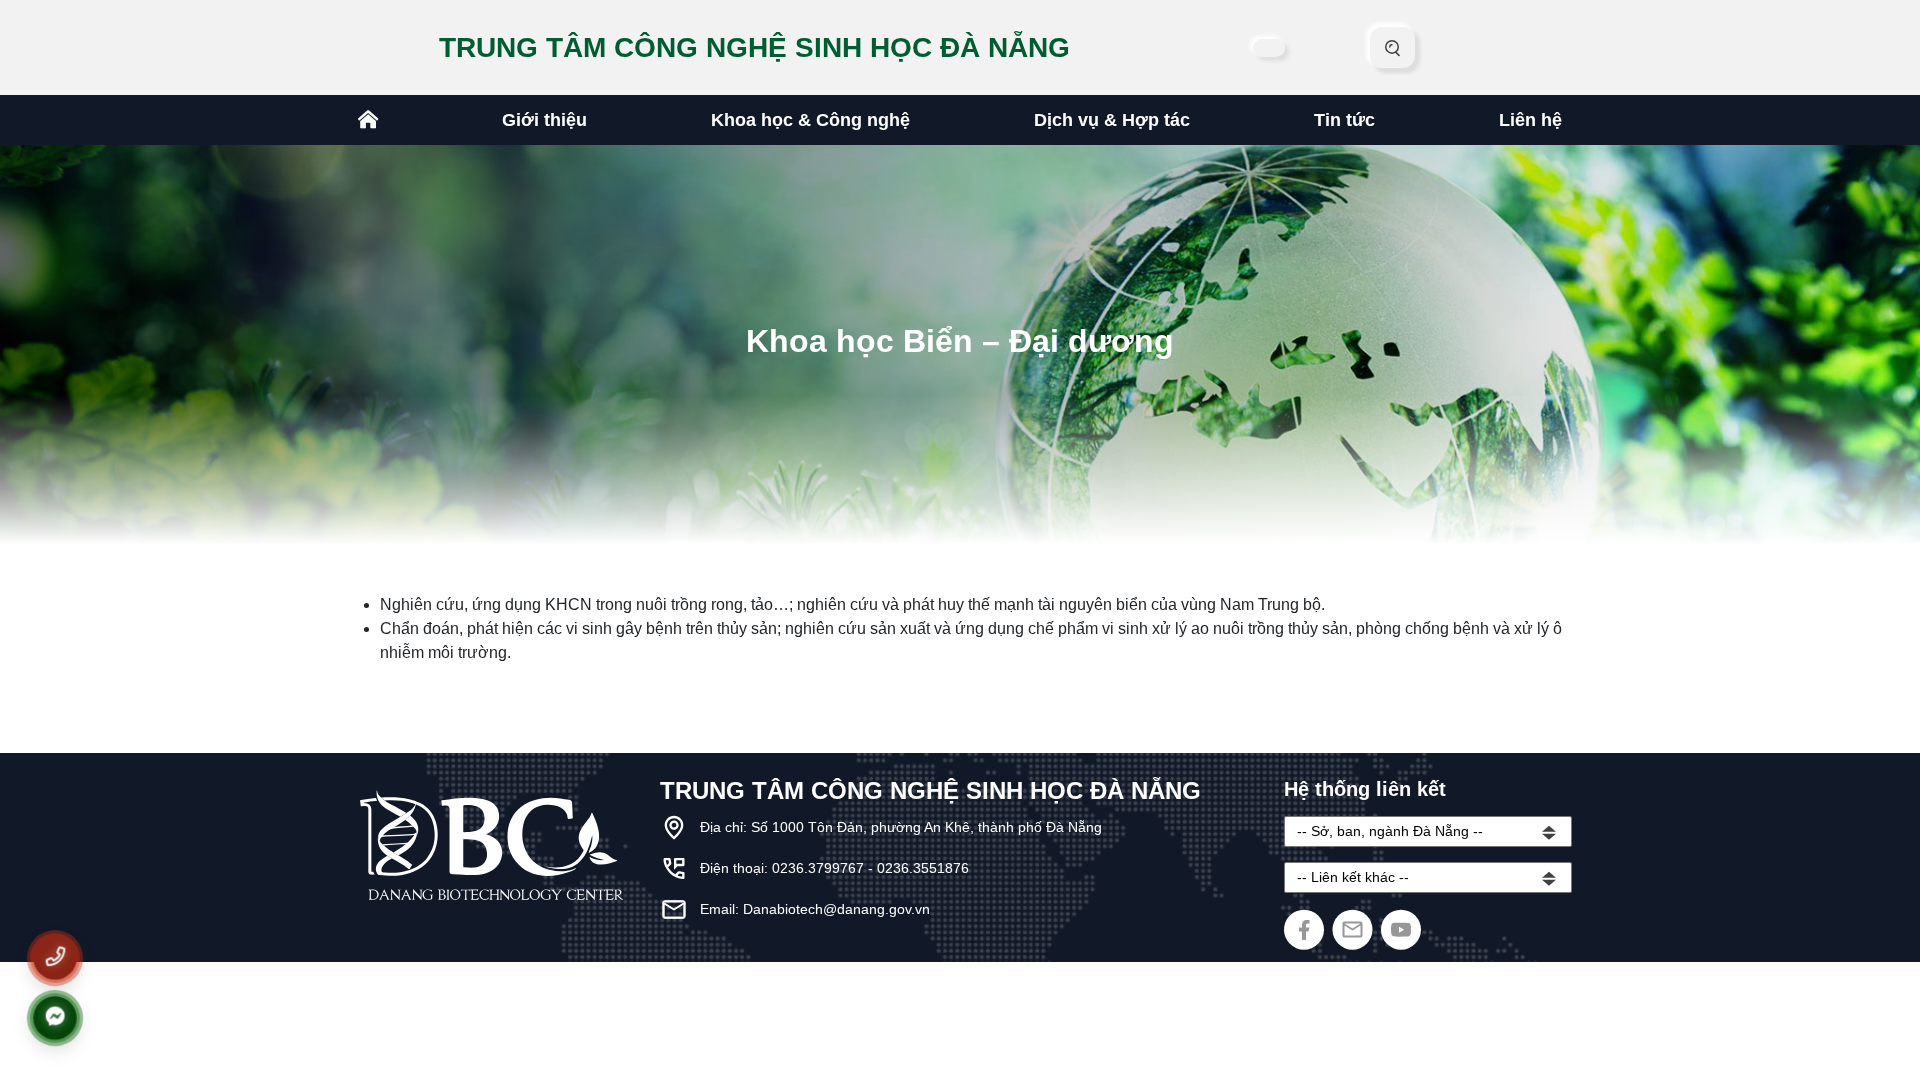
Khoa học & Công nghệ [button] (810, 120)
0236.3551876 (923, 868)
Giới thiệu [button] (544, 120)
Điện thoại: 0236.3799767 (784, 868)
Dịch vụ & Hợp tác (1112, 120)
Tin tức (1344, 120)
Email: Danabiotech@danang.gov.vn (815, 909)
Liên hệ (1530, 120)
